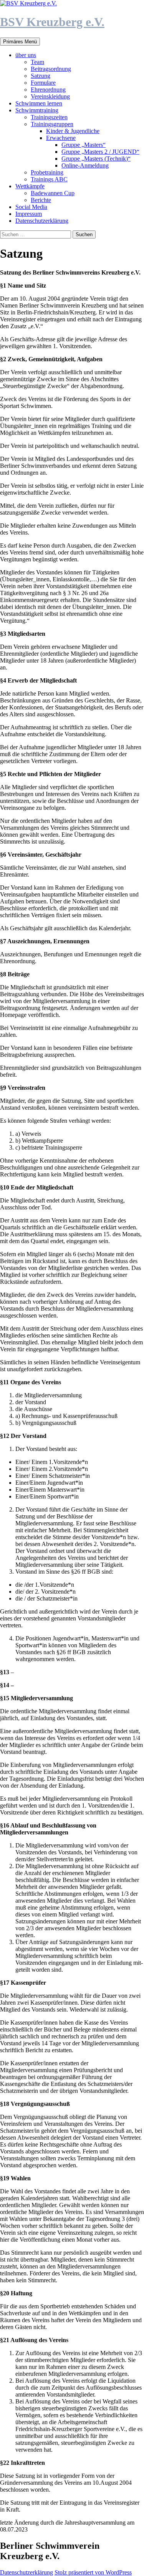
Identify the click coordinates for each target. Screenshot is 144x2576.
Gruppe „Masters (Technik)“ (96, 159)
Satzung (41, 76)
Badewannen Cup (53, 193)
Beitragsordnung (51, 69)
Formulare (43, 83)
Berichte (41, 200)
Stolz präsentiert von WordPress (93, 2572)
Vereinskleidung (50, 96)
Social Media (31, 207)
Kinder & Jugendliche (73, 131)
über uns (26, 55)
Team (37, 62)
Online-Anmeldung (85, 165)
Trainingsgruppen (52, 124)
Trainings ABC (49, 179)
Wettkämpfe (30, 186)
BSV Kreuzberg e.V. (52, 22)
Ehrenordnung (48, 90)
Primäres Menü (20, 42)
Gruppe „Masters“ (84, 145)
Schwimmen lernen (39, 103)
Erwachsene (61, 138)
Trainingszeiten (49, 117)
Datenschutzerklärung (42, 221)
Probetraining (47, 172)
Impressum (29, 214)
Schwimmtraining (37, 110)
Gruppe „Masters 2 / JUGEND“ (100, 152)
